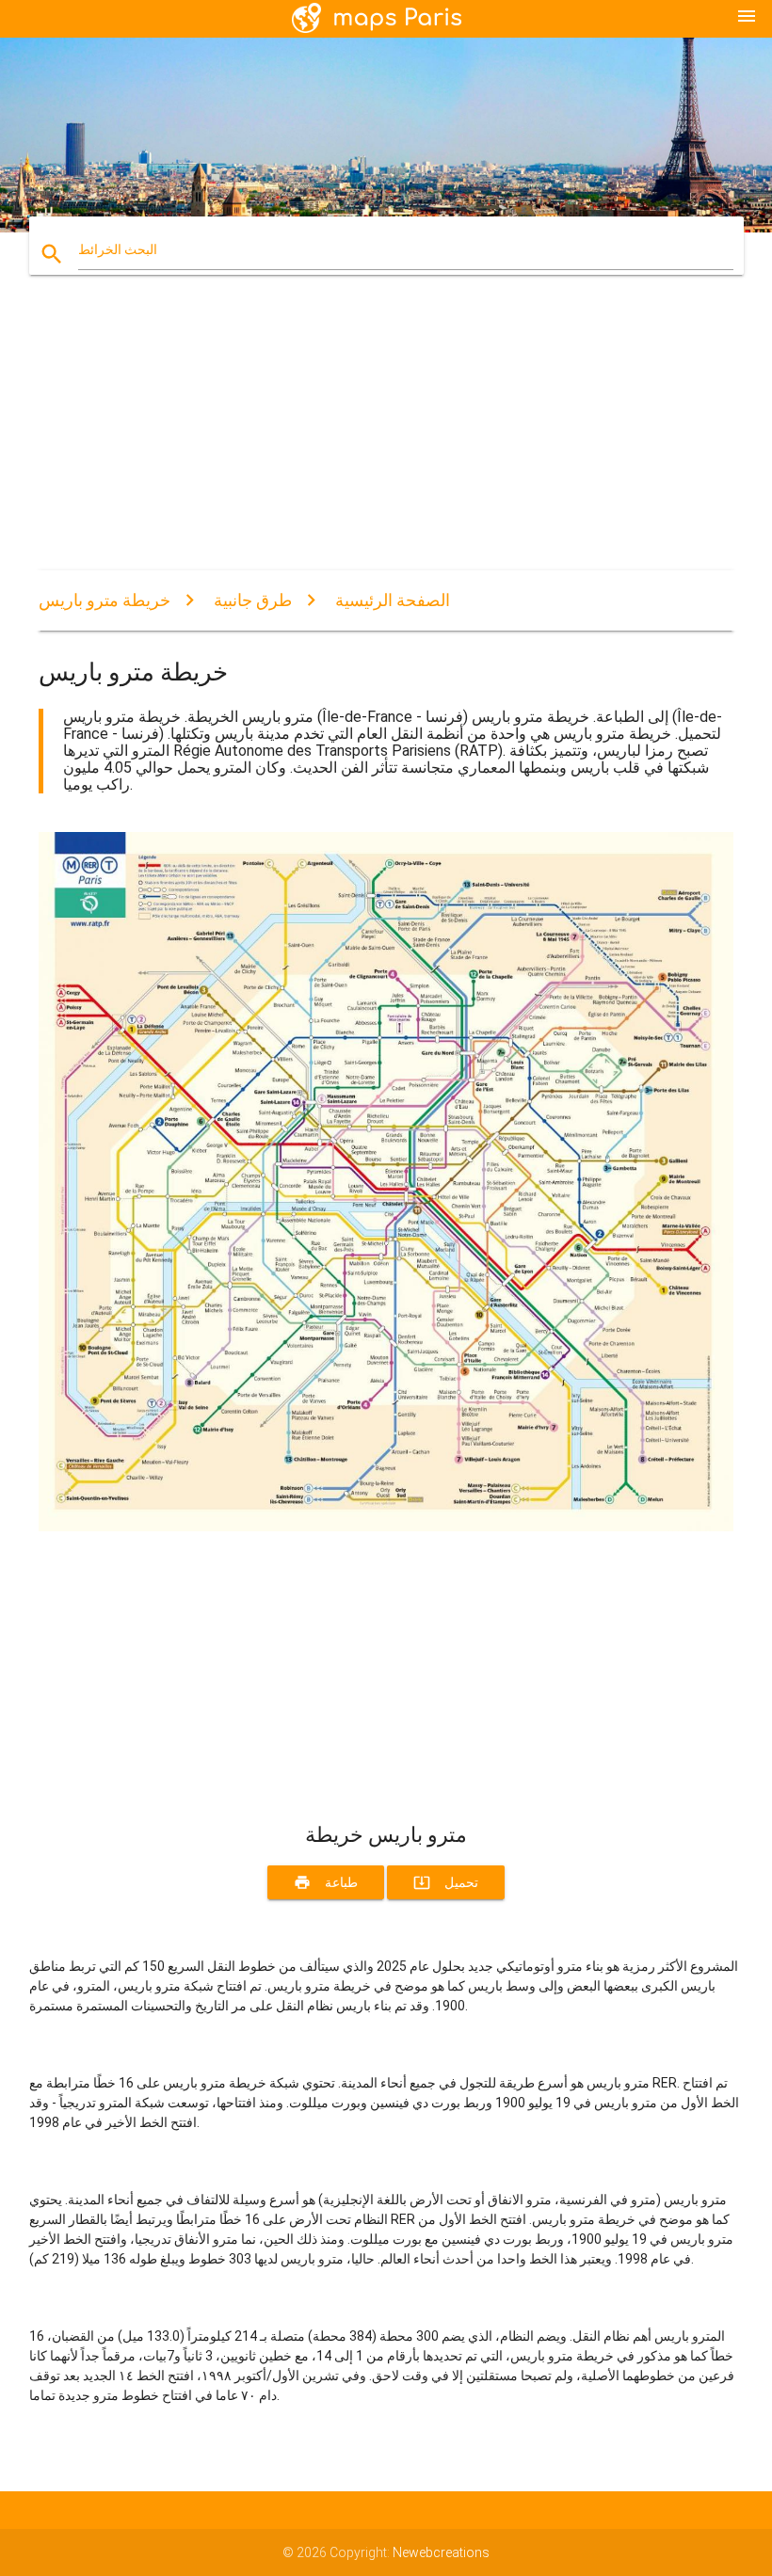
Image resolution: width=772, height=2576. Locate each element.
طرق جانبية (253, 600)
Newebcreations (441, 2552)
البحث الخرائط (118, 249)
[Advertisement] (386, 439)
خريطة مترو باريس (105, 600)
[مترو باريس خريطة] (386, 1527)
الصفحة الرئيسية (393, 600)
